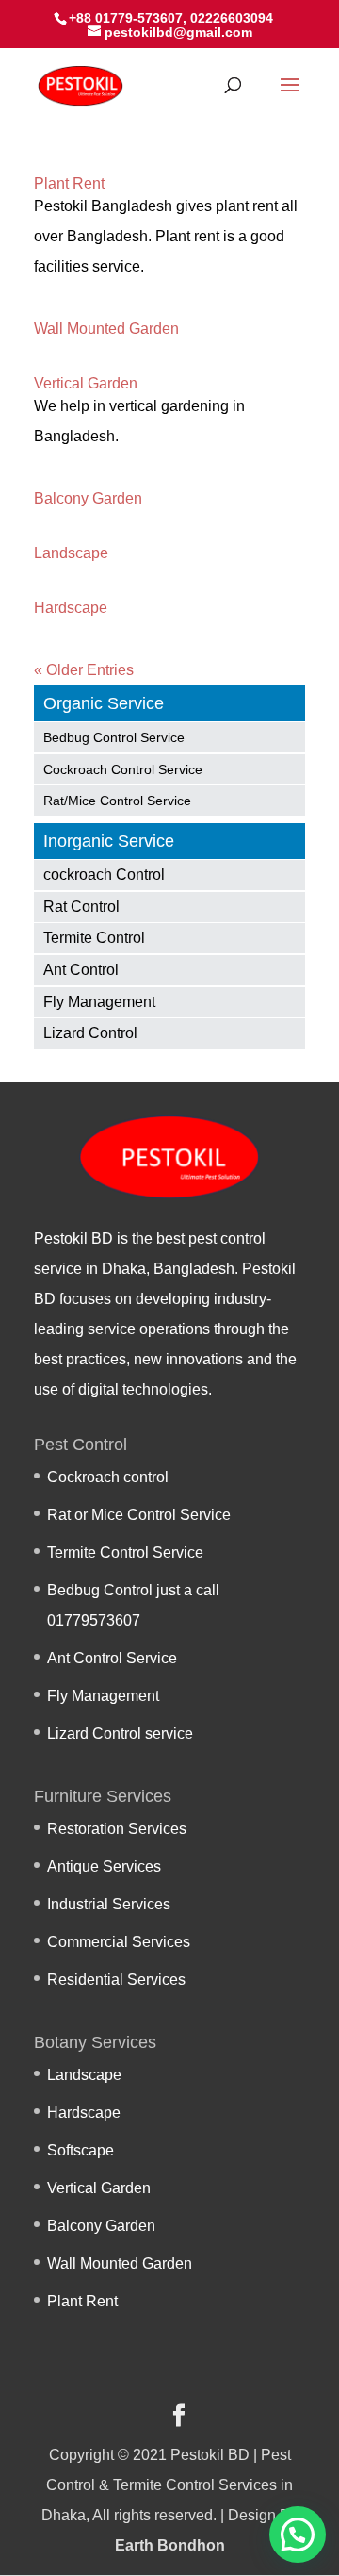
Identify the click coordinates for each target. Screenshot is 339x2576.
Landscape (71, 553)
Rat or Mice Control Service (139, 1515)
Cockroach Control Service (123, 769)
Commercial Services (119, 1942)
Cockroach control (108, 1477)
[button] (298, 2535)
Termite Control (94, 938)
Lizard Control (90, 1033)
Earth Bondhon (170, 2545)
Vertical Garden (86, 383)
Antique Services (104, 1866)
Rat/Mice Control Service (117, 801)
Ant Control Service (112, 1658)
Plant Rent (69, 183)
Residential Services (116, 1980)
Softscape (81, 2150)
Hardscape (71, 608)
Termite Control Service (125, 1552)
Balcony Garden (88, 498)
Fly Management (99, 1002)
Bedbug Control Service (114, 737)
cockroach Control (104, 875)
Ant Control (81, 970)
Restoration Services (117, 1829)
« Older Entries (84, 670)
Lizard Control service (120, 1734)
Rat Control (81, 907)
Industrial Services (109, 1904)
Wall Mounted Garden (106, 329)
